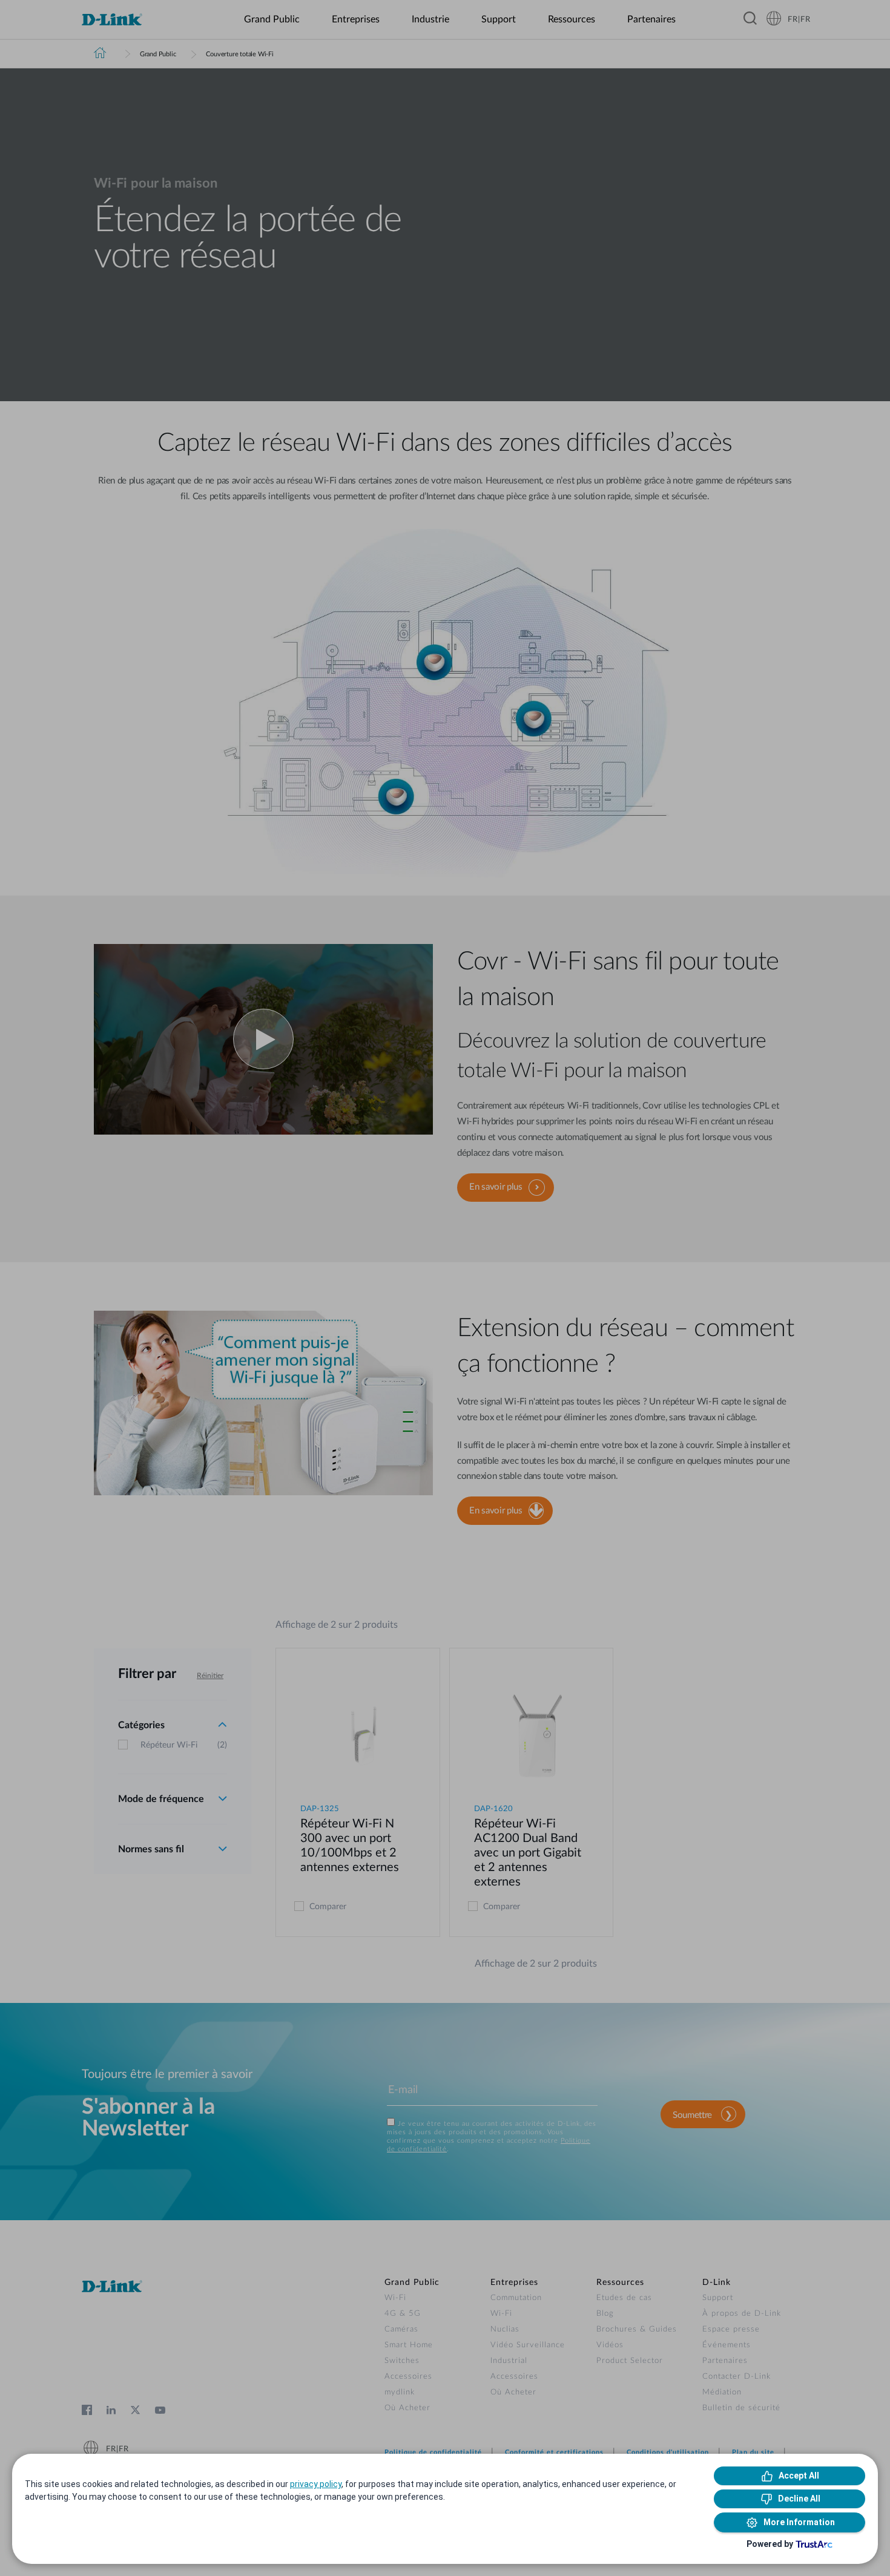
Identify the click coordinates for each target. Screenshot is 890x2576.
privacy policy (316, 2484)
